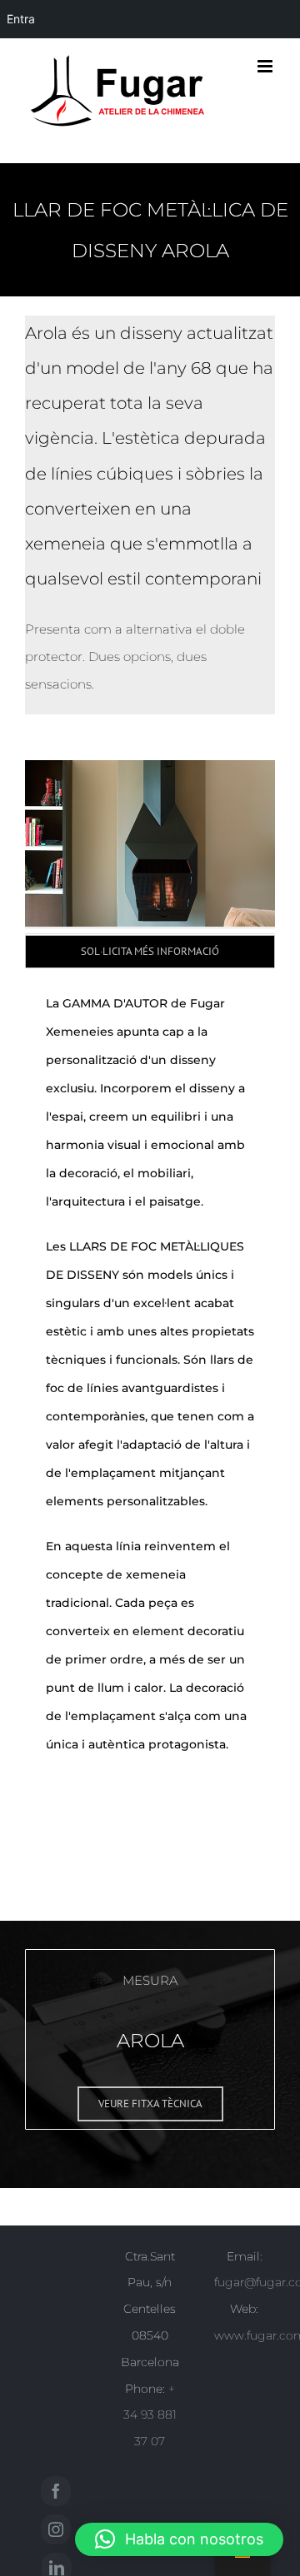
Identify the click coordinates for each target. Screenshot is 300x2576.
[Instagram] (56, 2529)
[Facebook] (56, 2491)
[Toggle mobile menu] (266, 66)
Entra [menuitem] (21, 19)
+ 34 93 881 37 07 (150, 2415)
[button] (179, 2539)
